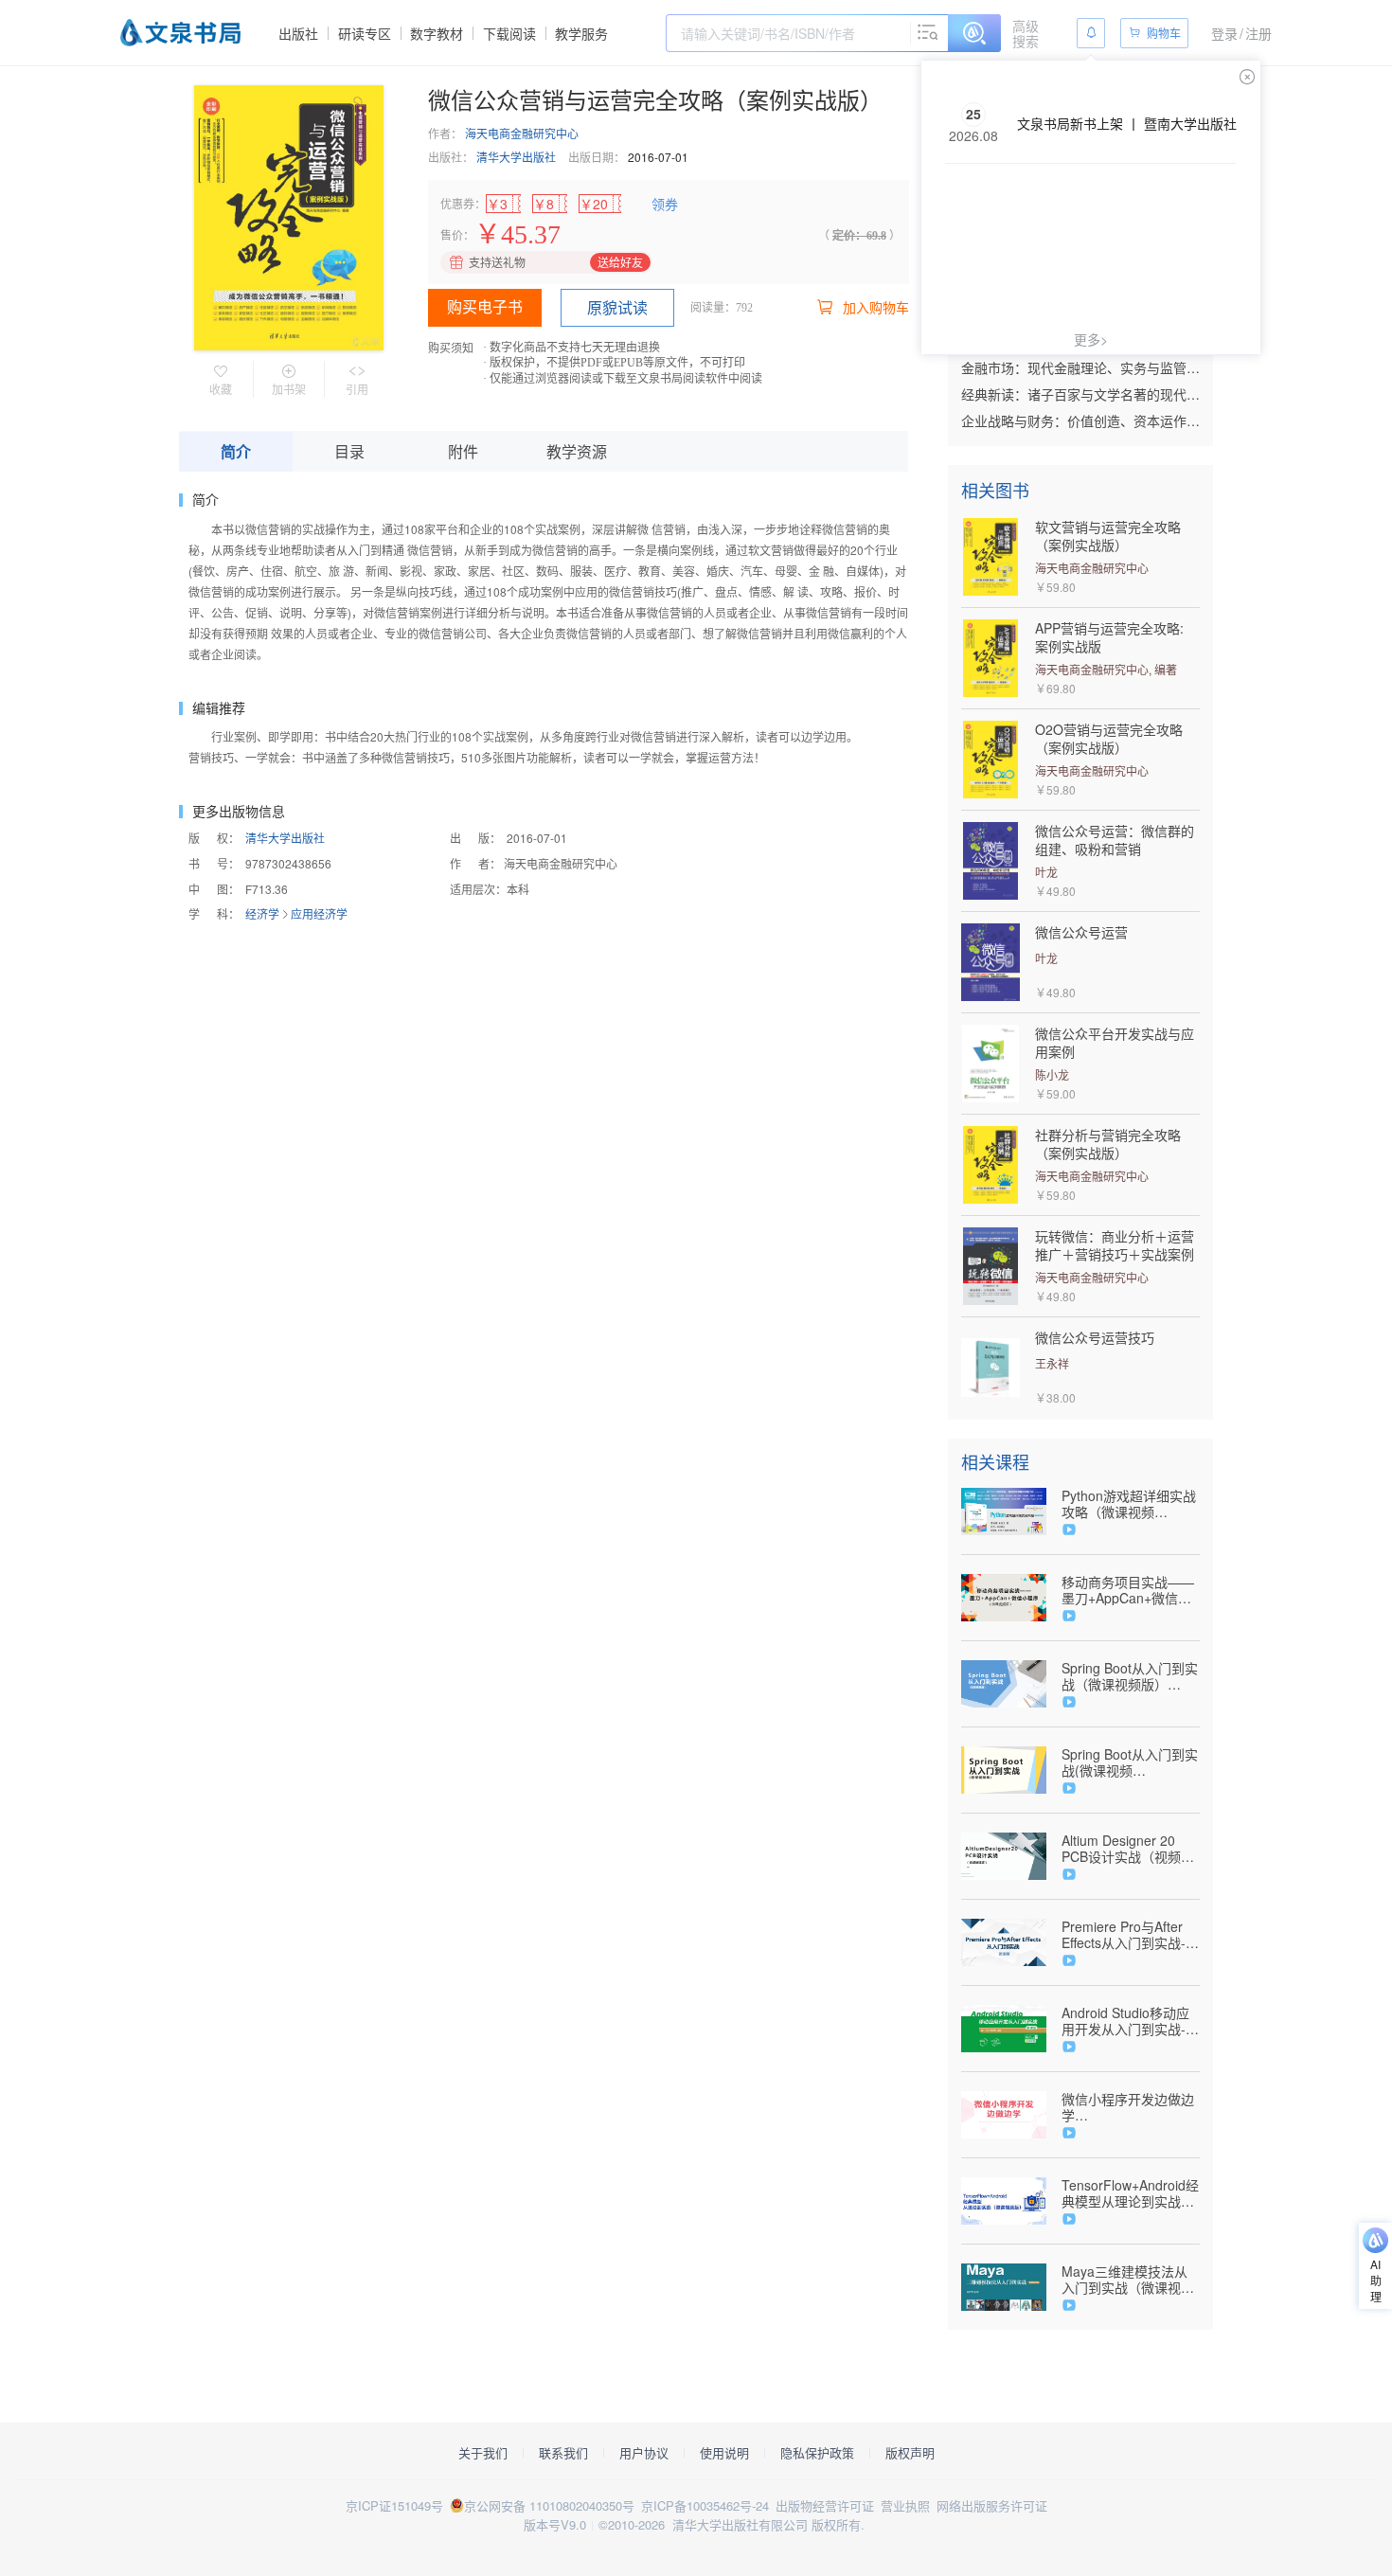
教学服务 (581, 33)
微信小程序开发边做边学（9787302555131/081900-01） (1131, 2107)
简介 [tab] (236, 451)
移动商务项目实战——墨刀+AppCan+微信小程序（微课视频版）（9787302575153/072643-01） (1131, 1590)
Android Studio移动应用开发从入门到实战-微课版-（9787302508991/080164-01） (1131, 2021)
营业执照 (905, 2505)
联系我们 (563, 2453)
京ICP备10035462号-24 (705, 2505)
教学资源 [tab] (577, 451)
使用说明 (724, 2453)
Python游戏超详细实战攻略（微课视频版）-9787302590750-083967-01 (1129, 1504)
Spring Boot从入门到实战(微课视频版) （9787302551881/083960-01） (1130, 1762)
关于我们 (483, 2453)
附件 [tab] (463, 451)
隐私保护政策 (817, 2453)
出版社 (298, 33)
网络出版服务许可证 (992, 2505)
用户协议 (644, 2453)
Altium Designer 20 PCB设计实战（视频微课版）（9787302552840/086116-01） (1131, 1849)
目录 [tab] (349, 451)
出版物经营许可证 (825, 2505)
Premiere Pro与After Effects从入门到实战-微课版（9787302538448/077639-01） (1131, 1935)
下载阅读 (509, 33)
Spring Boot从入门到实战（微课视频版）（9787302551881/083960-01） (1131, 1676)
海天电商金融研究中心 (522, 133)
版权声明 (910, 2453)
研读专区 (365, 33)
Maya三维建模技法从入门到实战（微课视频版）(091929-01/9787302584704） (1128, 2280)
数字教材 (437, 33)
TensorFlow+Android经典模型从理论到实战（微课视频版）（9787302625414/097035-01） (1131, 2193)
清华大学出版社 (516, 157)
